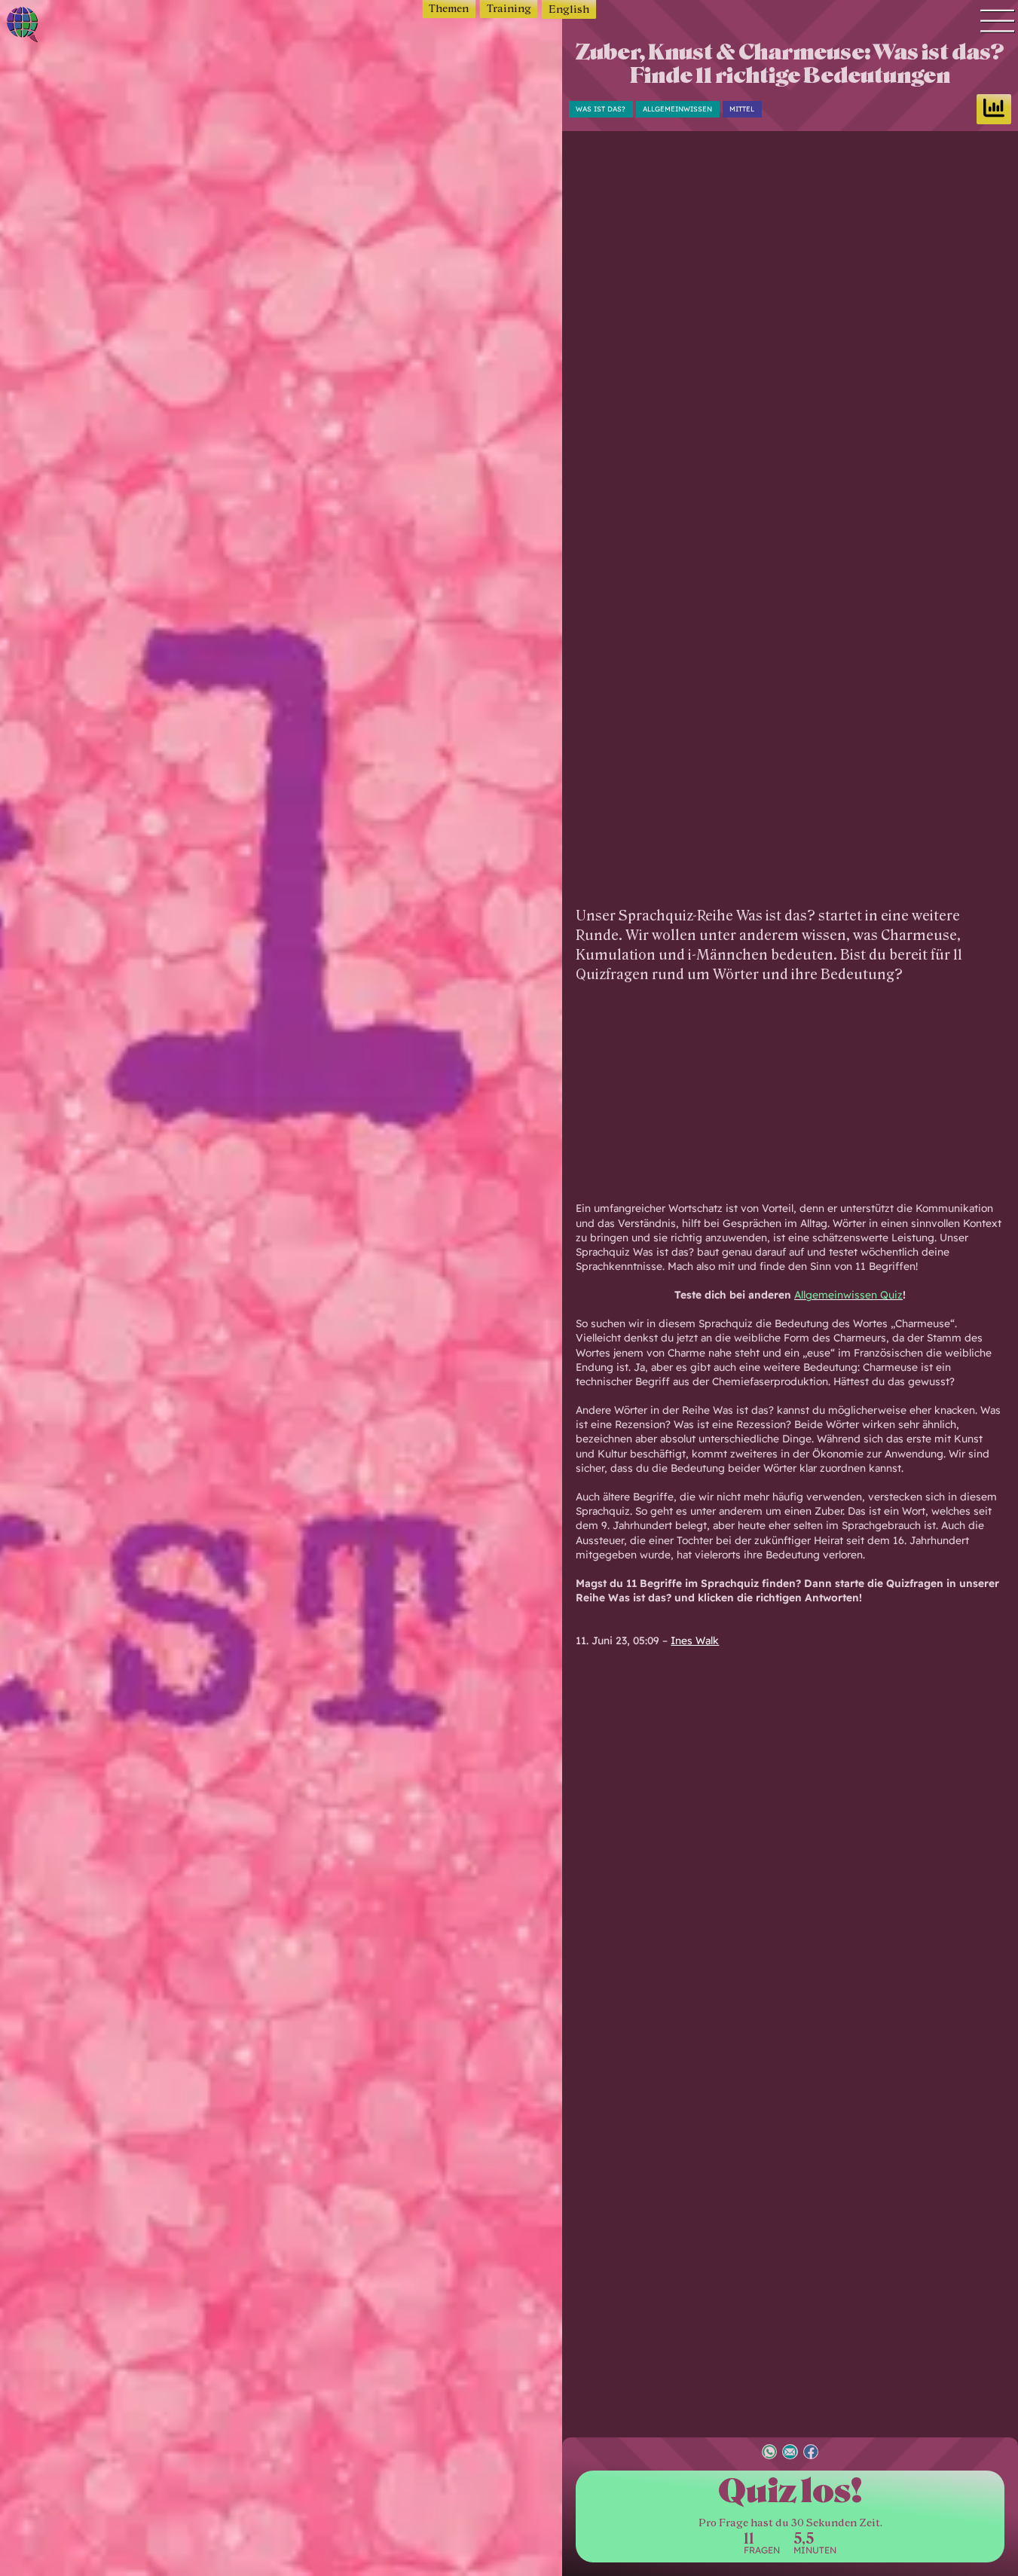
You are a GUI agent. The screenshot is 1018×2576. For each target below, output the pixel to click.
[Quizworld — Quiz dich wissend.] (71, 27)
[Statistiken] (994, 109)
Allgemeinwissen (677, 109)
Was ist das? (601, 109)
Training (509, 9)
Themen (449, 9)
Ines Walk (695, 1640)
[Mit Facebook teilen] (811, 2454)
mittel (742, 109)
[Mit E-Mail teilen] (790, 2454)
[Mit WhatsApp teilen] (769, 2454)
